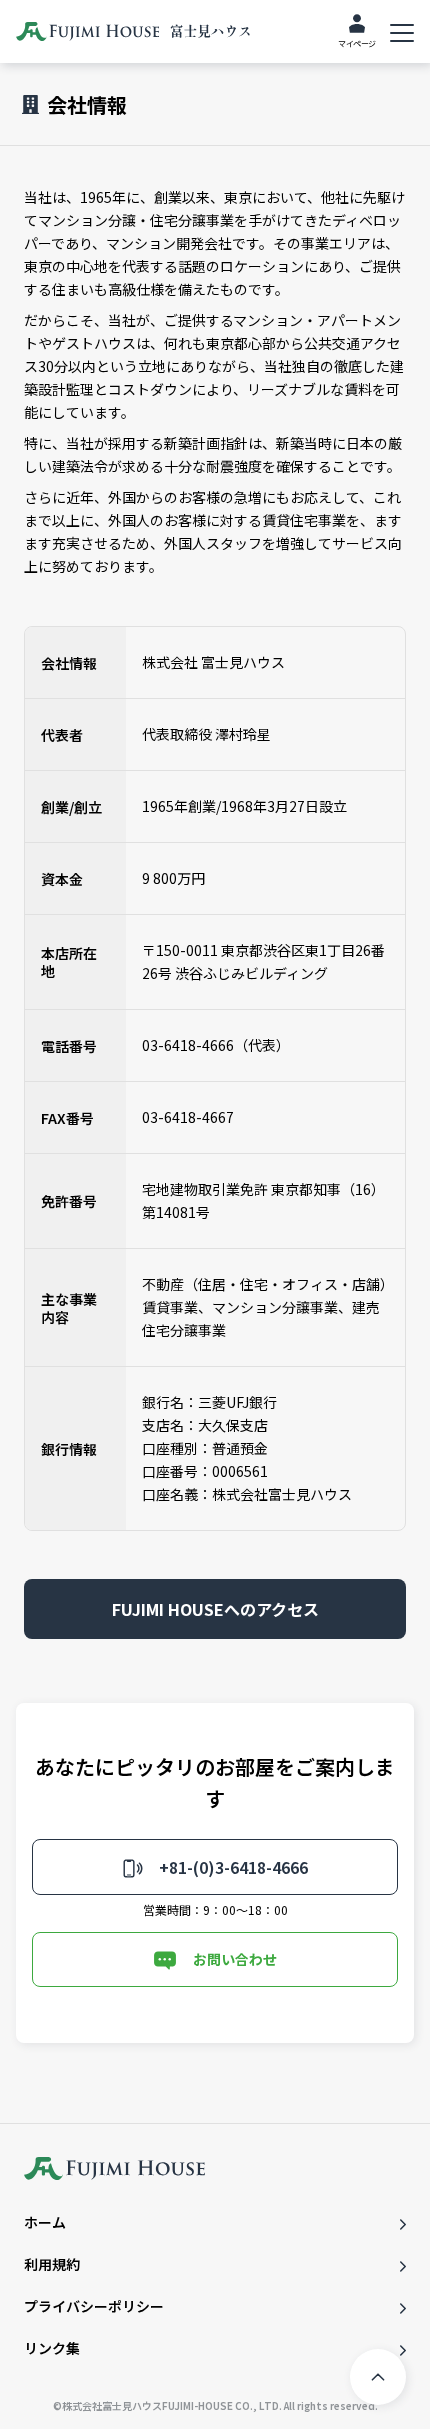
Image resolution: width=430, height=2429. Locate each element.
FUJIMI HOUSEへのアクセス (215, 1609)
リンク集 (52, 2348)
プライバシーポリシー (94, 2306)
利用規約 (52, 2264)
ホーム (45, 2222)
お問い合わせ (235, 1959)
